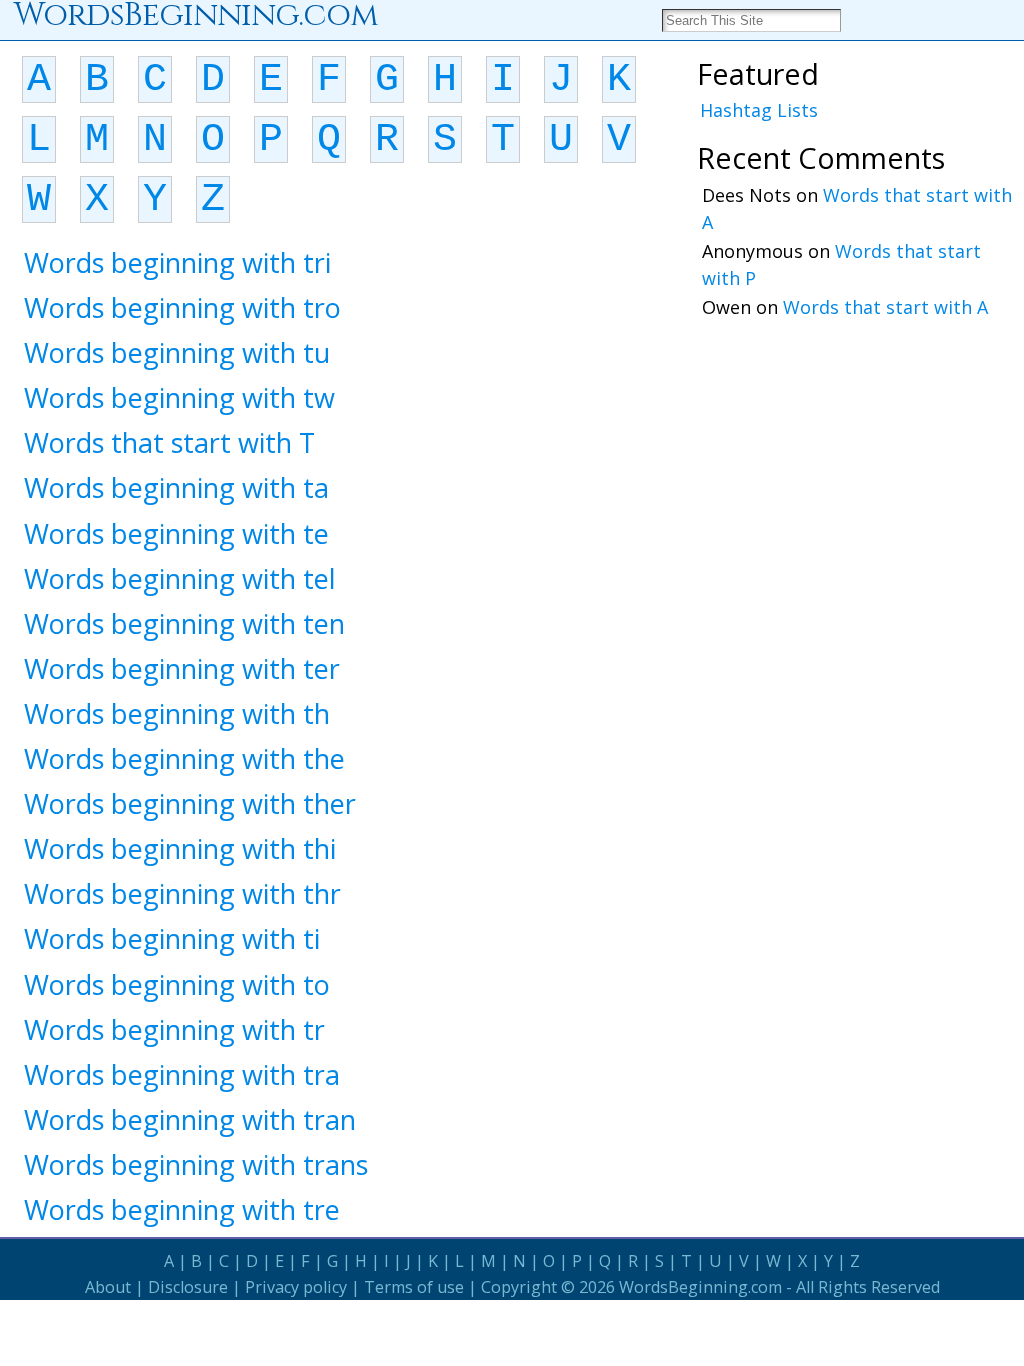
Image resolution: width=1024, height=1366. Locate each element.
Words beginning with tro (182, 307)
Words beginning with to (177, 984)
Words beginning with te (176, 533)
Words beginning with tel (180, 578)
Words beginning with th (177, 713)
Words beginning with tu (177, 352)
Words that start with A (885, 307)
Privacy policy (296, 1287)
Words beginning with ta (176, 487)
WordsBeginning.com (700, 1287)
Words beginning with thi (180, 848)
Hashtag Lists (759, 110)
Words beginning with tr (174, 1029)
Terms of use (414, 1287)
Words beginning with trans (196, 1164)
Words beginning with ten (184, 623)
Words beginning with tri (177, 262)
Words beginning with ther (190, 803)
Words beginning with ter (182, 668)
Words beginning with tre (182, 1209)
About (108, 1287)
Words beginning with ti (172, 938)
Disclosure (188, 1287)
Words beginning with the (184, 758)
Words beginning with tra (182, 1074)
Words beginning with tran (190, 1119)
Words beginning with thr (182, 893)
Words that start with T (169, 442)
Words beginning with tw (179, 397)
